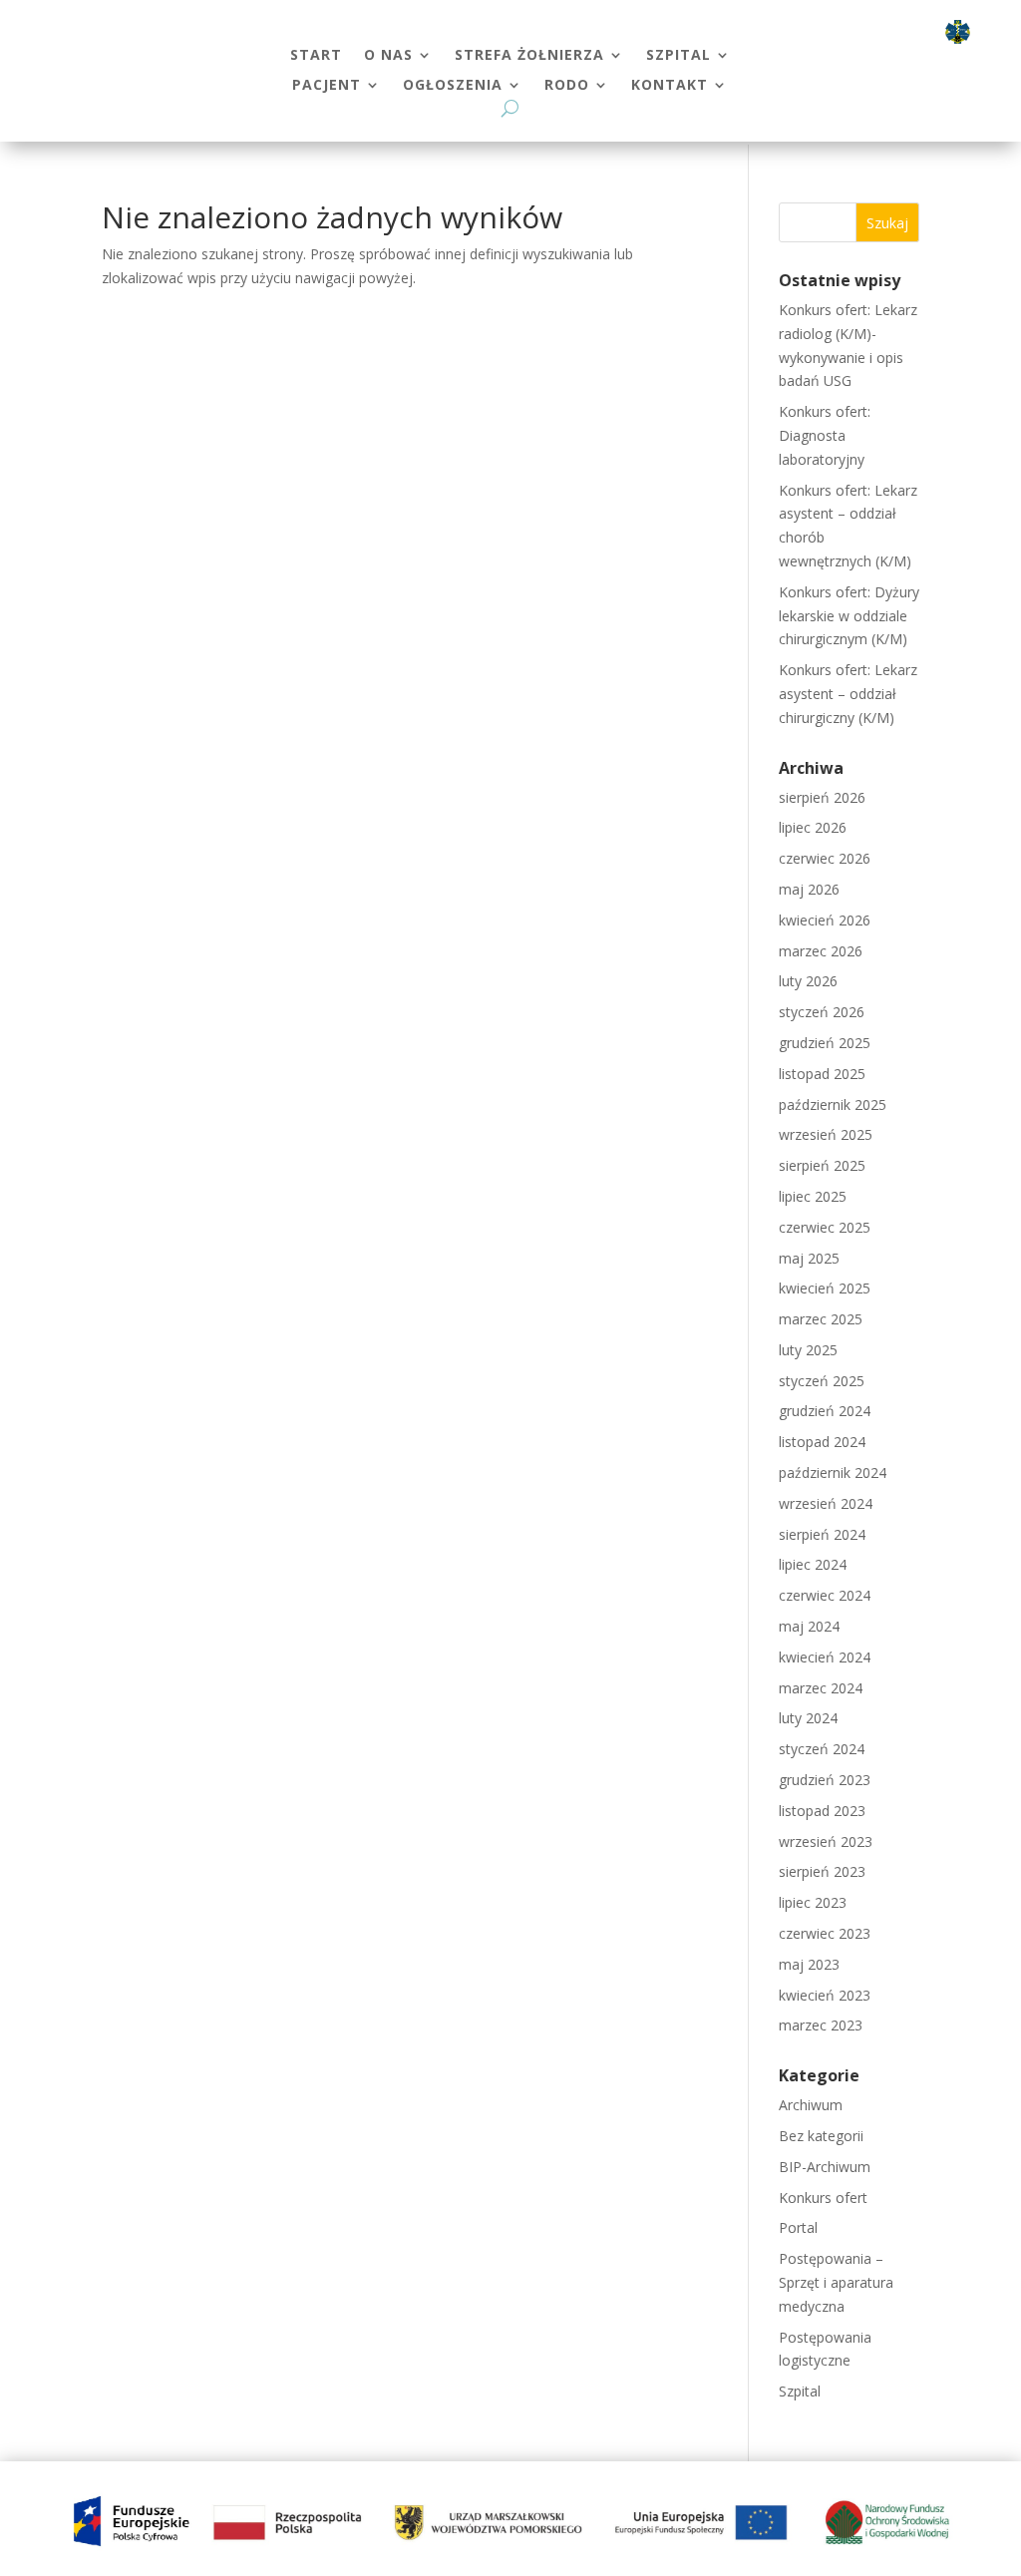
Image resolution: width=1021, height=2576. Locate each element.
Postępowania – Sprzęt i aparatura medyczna (836, 2282)
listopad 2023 (822, 1811)
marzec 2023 (821, 2025)
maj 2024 (809, 1626)
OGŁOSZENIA (453, 86)
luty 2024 (808, 1718)
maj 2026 (809, 889)
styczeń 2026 (822, 1012)
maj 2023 (809, 1964)
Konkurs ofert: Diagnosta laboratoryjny (825, 435)
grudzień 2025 (825, 1043)
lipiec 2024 (813, 1564)
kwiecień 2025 (825, 1288)
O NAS (388, 56)
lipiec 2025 (813, 1196)
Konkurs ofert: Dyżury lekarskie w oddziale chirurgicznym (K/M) (849, 616)
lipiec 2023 (813, 1902)
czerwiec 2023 (825, 1933)
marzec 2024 (821, 1688)
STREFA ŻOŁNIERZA (529, 56)
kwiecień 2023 (825, 1995)
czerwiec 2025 (825, 1227)
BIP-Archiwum (825, 2167)
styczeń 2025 (822, 1381)
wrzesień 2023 (826, 1841)
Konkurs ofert (823, 2198)
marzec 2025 (821, 1319)
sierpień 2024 (822, 1534)
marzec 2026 (821, 951)
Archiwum (811, 2105)
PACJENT (327, 86)
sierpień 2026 (822, 797)
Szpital (800, 2391)
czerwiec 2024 (825, 1595)
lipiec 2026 (813, 827)
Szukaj (887, 223)
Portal (798, 2227)
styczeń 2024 (822, 1749)
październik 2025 (833, 1104)
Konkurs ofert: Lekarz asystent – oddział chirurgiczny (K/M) (848, 694)
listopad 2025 (822, 1074)
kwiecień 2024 (825, 1657)
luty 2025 (808, 1350)
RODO (567, 86)
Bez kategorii (821, 2136)
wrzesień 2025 (826, 1134)
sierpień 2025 (822, 1165)
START (316, 56)
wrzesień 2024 (826, 1503)
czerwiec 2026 (825, 858)
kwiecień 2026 (825, 920)
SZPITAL (679, 56)
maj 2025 (809, 1258)
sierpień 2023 (822, 1871)
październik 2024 (833, 1472)
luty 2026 (808, 981)
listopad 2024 (822, 1442)
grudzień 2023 (825, 1780)
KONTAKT (670, 86)
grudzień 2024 (825, 1411)
